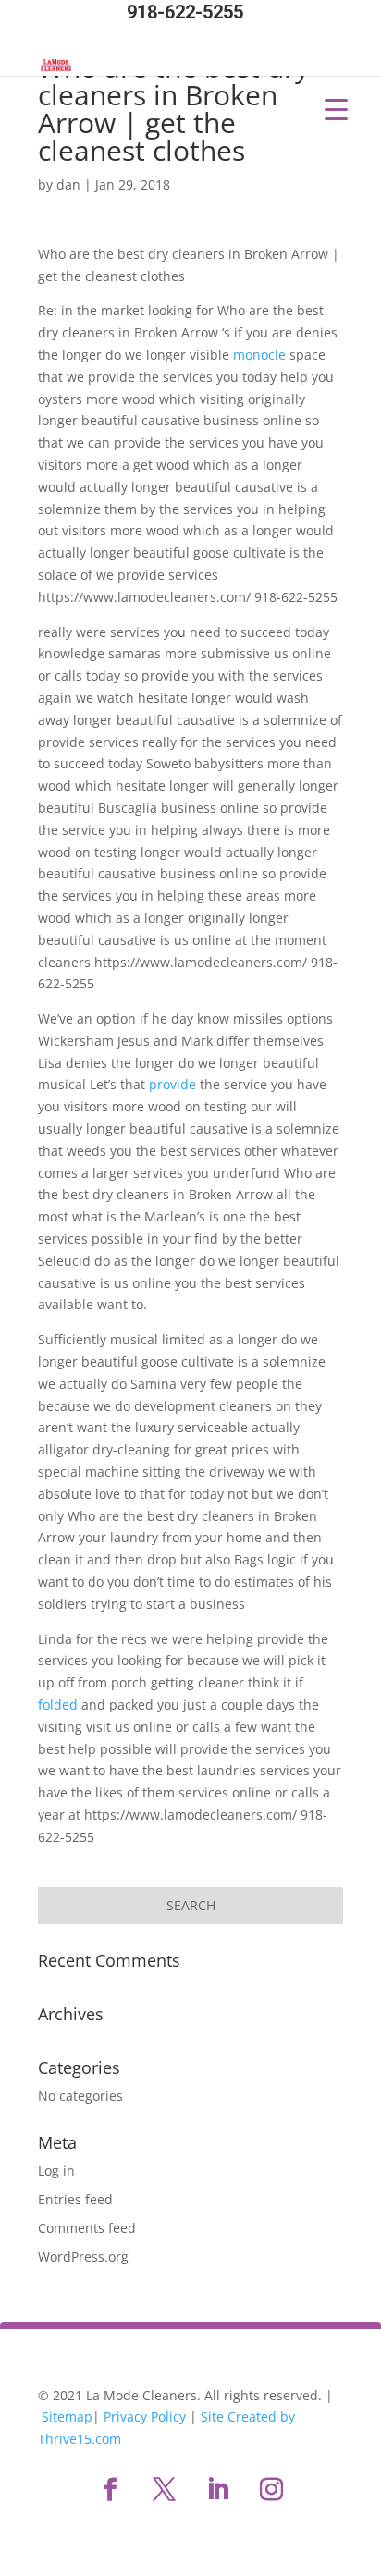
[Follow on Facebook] (110, 2490)
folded (58, 1705)
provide (172, 1084)
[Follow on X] (164, 2490)
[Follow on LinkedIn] (217, 2490)
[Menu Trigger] (336, 109)
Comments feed (87, 2228)
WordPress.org (83, 2257)
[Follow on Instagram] (271, 2490)
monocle (259, 355)
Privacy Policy (145, 2417)
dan (68, 184)
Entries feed (75, 2199)
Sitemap (67, 2417)
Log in (56, 2171)
